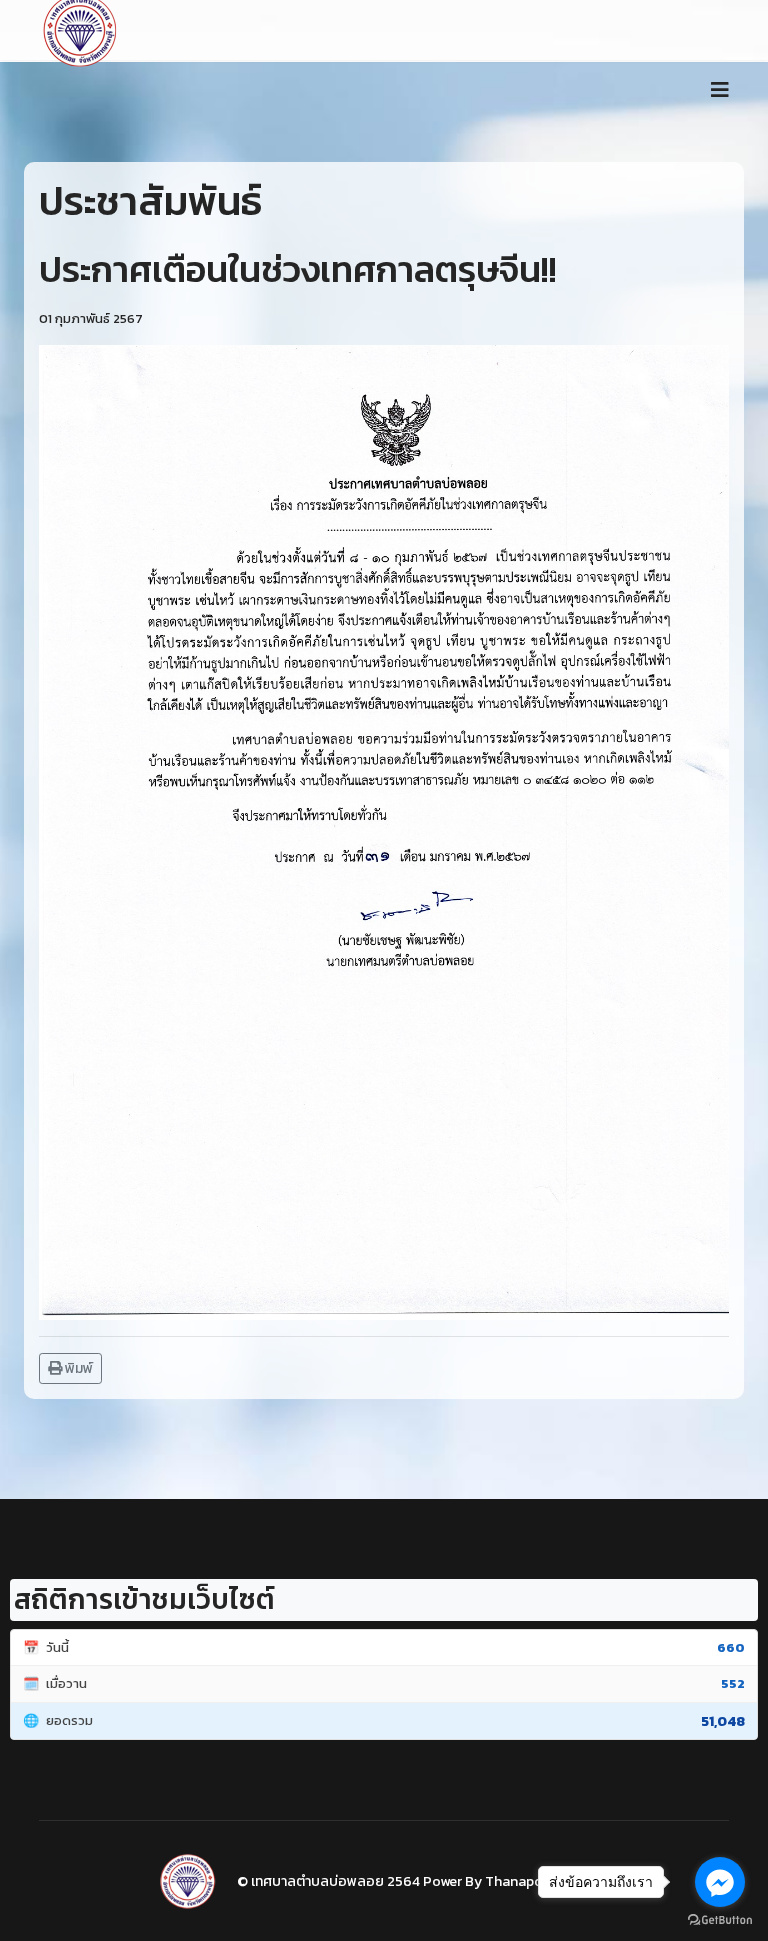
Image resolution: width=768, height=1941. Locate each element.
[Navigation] (720, 90)
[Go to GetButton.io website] (720, 1920)
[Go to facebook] (720, 1882)
